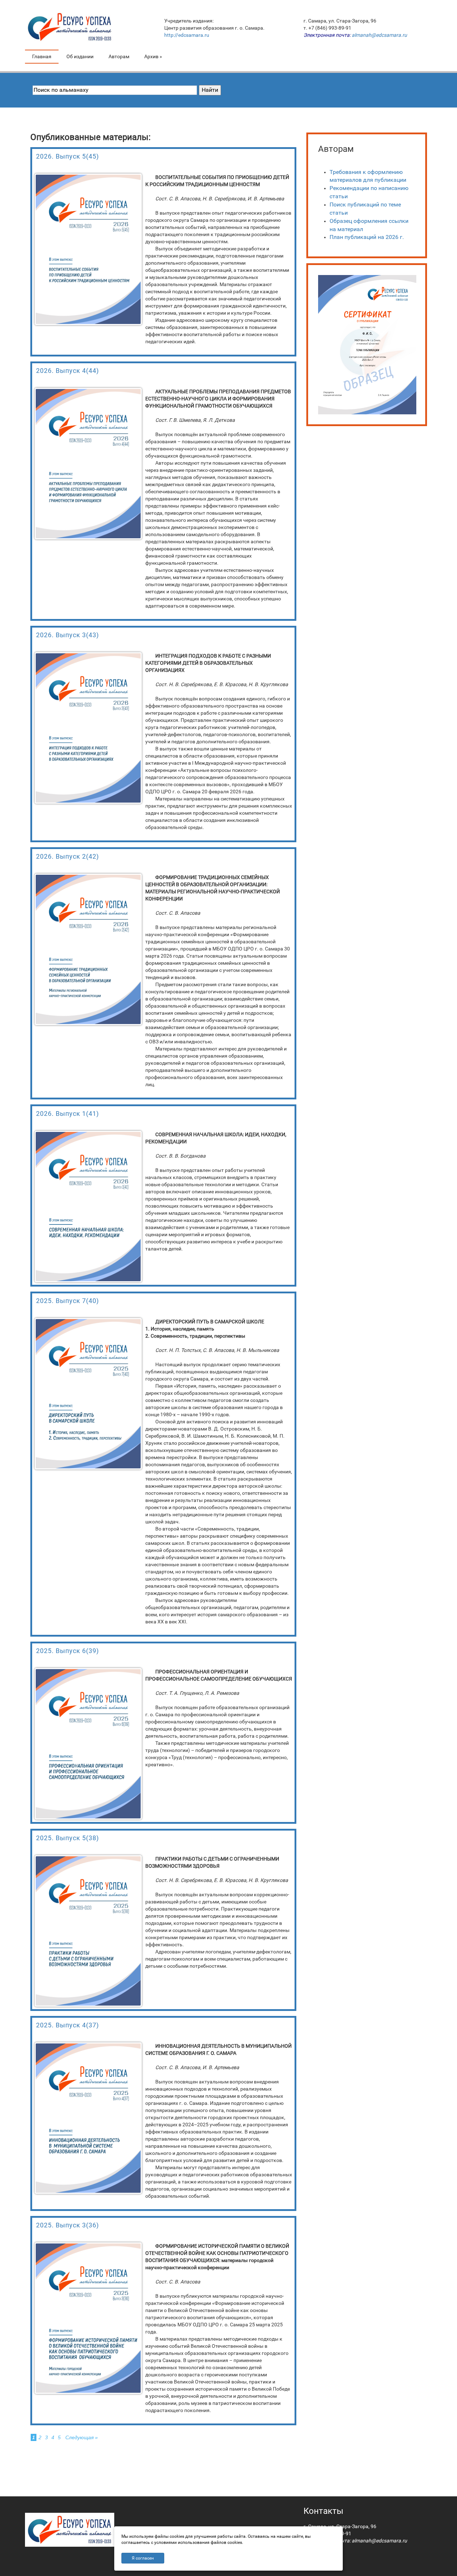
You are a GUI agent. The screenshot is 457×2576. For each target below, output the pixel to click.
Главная (42, 56)
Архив (153, 56)
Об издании (80, 56)
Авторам (119, 56)
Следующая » (82, 2437)
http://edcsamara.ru (187, 35)
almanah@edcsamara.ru (379, 35)
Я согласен (143, 2558)
